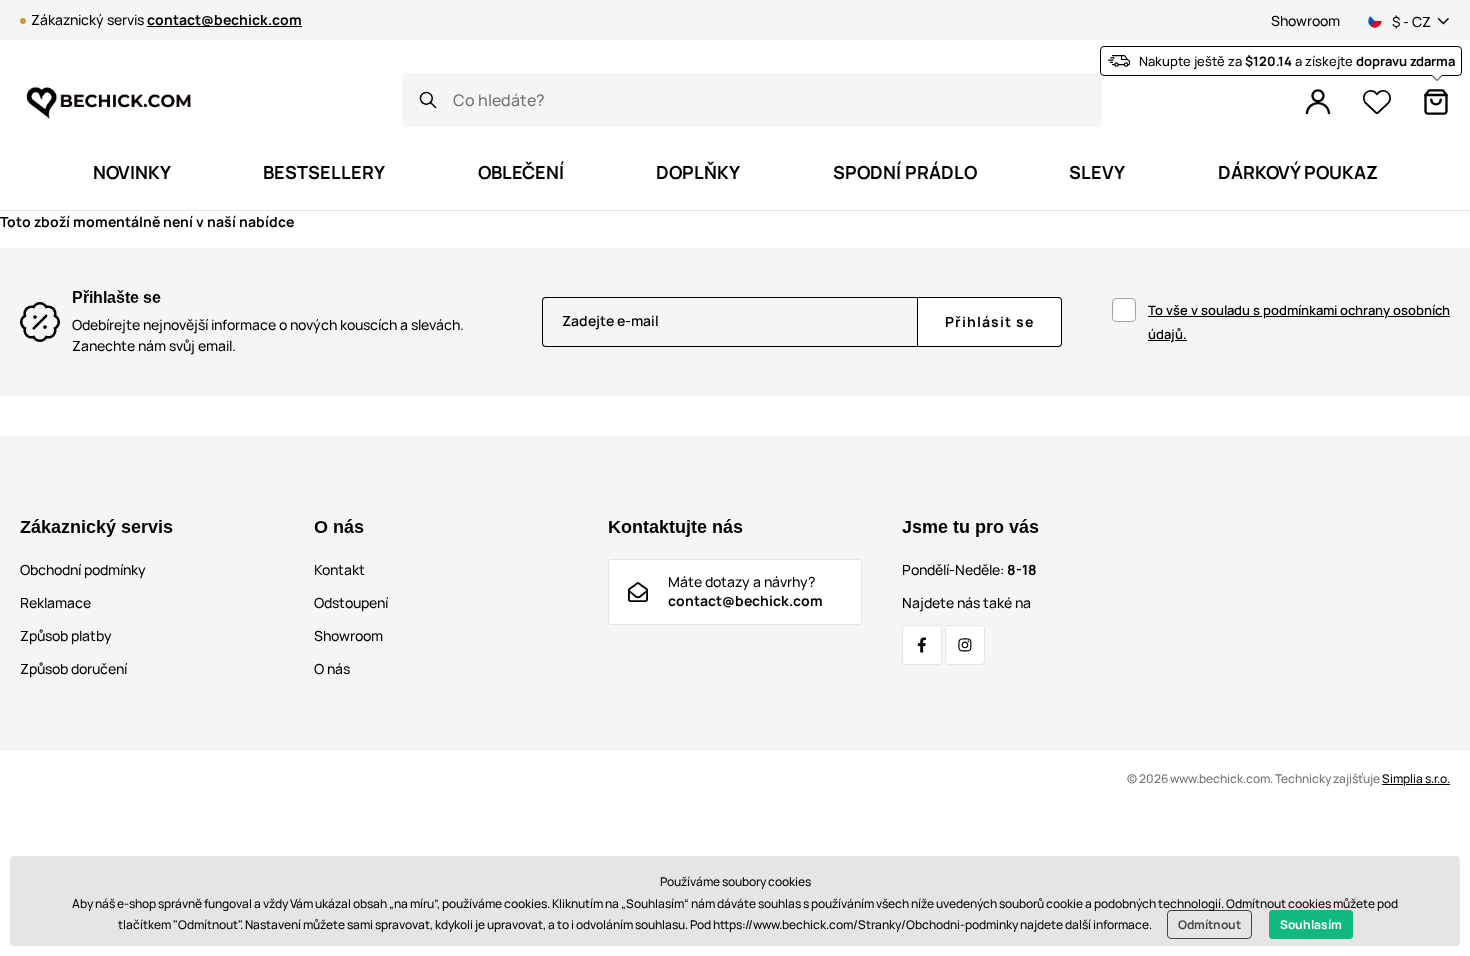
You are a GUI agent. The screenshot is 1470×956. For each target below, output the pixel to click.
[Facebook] (922, 645)
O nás (332, 668)
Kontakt (339, 569)
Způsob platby (66, 635)
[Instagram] (965, 645)
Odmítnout (1209, 924)
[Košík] (1436, 102)
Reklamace (55, 602)
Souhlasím (1311, 924)
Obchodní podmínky (83, 569)
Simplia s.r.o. (1416, 778)
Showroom (1305, 20)
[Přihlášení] (1318, 102)
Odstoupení (351, 602)
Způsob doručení (73, 668)
